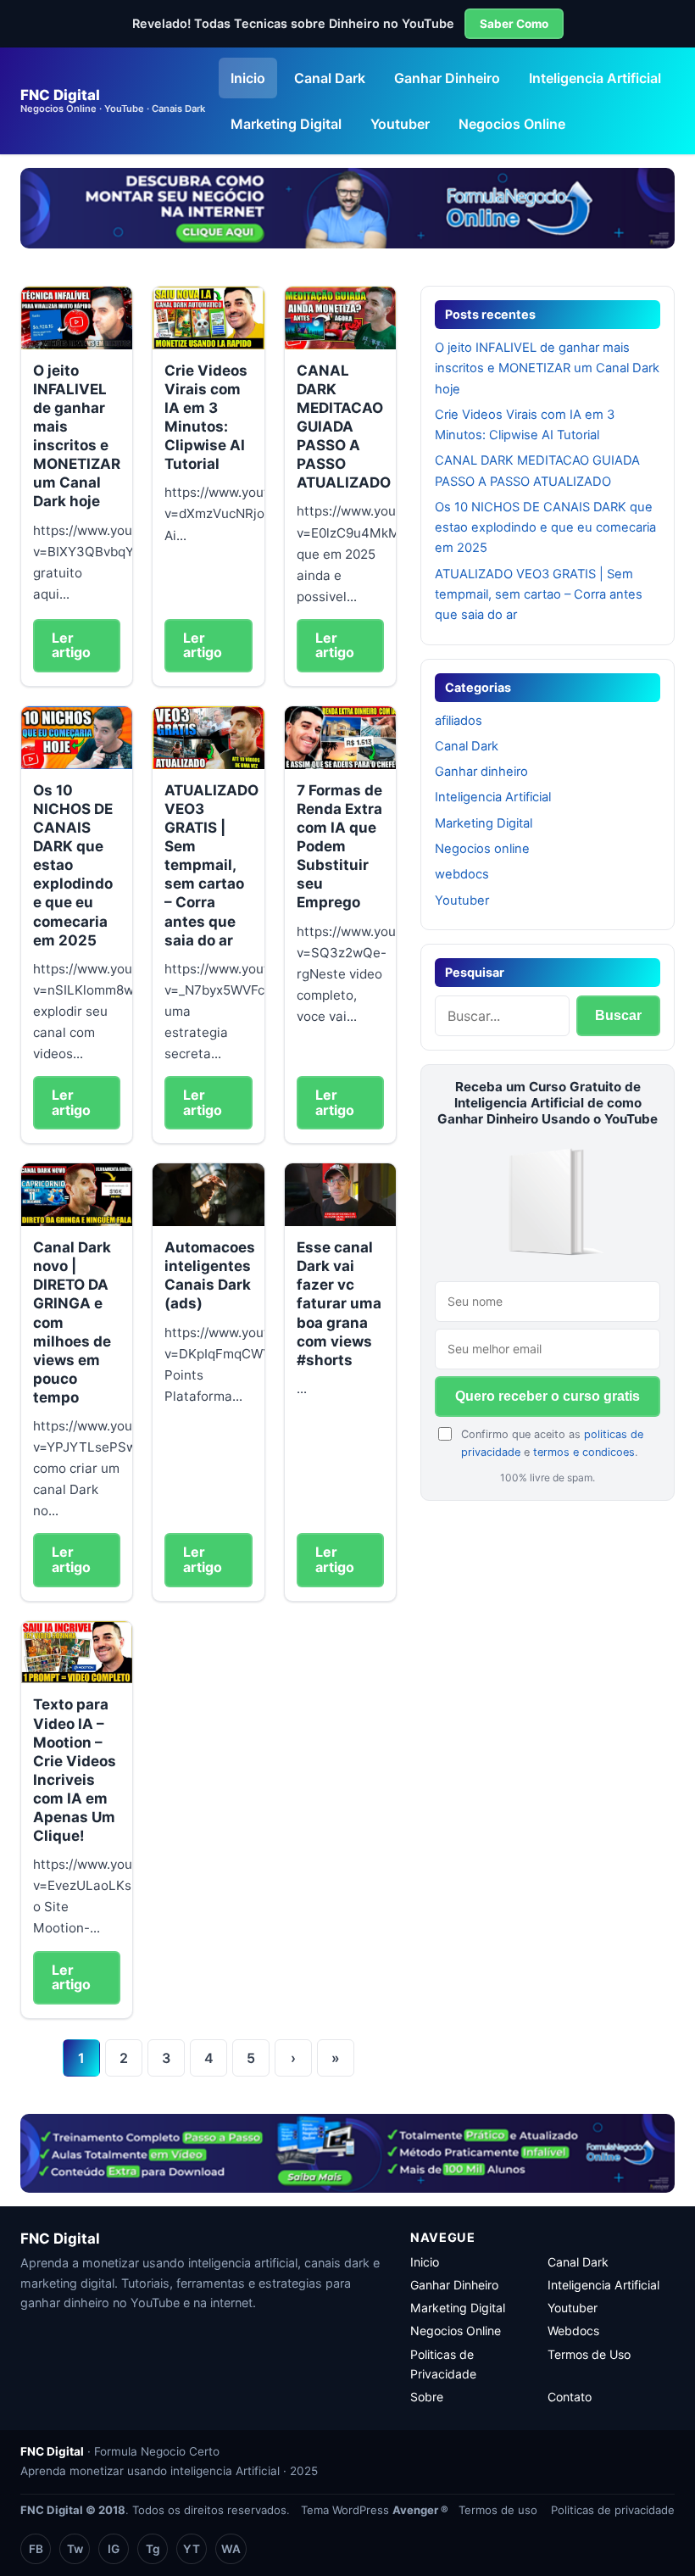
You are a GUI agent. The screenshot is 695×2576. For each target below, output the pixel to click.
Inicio (248, 78)
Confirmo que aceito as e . (552, 1443)
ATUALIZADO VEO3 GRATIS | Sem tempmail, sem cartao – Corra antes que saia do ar (211, 865)
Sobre (427, 2397)
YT (192, 2549)
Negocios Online (512, 124)
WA (231, 2549)
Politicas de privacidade (613, 2510)
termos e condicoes (584, 1452)
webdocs (462, 874)
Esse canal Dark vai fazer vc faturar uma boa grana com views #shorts (339, 1304)
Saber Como (514, 24)
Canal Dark (330, 78)
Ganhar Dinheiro (447, 78)
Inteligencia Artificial (595, 78)
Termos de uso (498, 2510)
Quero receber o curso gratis (548, 1396)
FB (36, 2549)
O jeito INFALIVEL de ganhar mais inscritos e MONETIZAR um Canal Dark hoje (547, 368)
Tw (75, 2549)
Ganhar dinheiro (481, 772)
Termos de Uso (589, 2354)
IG (114, 2549)
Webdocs (573, 2331)
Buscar (618, 1015)
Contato (570, 2397)
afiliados (459, 721)
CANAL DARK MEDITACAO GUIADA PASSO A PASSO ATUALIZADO (344, 427)
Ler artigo (71, 645)
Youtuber (400, 124)
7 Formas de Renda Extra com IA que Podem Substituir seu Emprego (339, 847)
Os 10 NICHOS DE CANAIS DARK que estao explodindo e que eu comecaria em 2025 (545, 528)
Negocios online (482, 849)
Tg (153, 2549)
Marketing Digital (286, 124)
